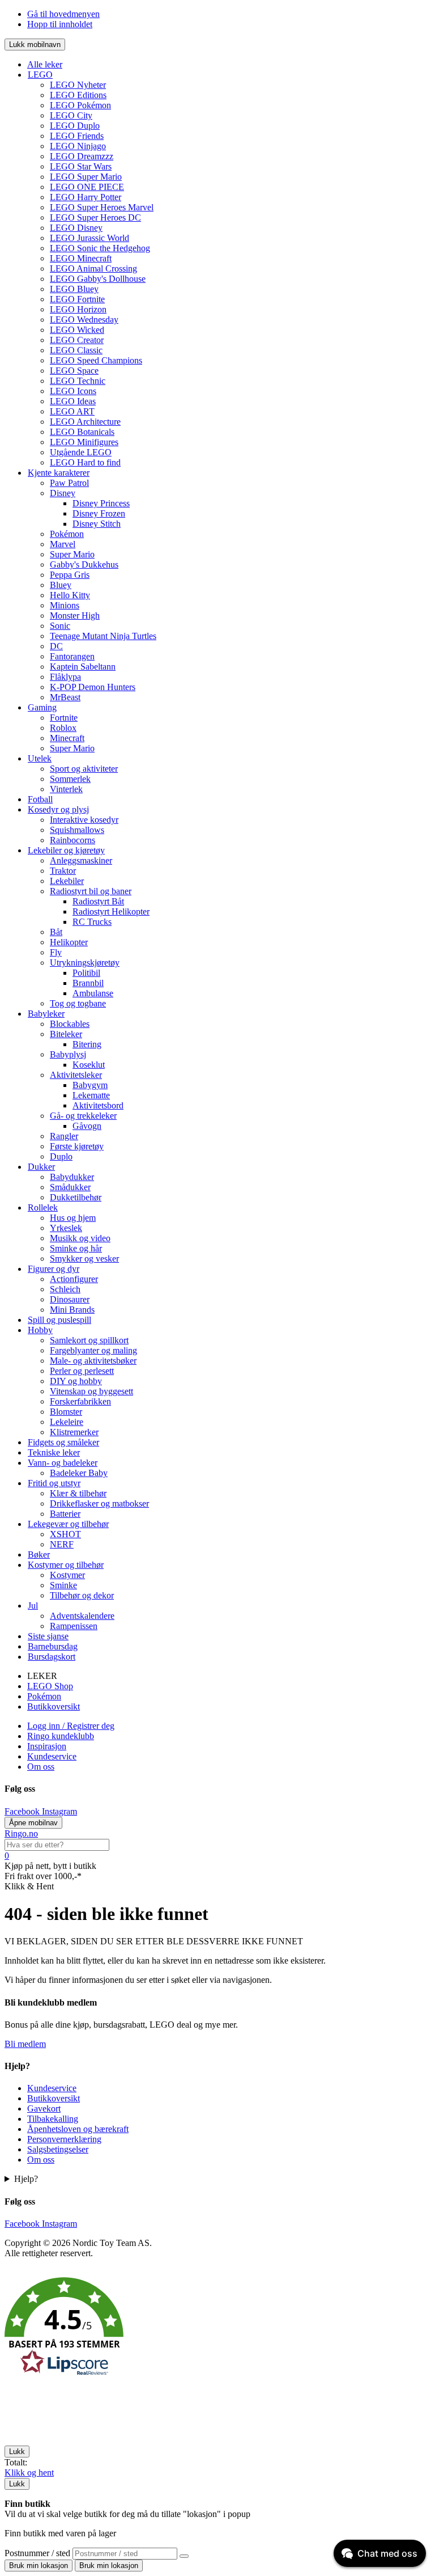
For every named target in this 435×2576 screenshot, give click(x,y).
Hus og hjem (73, 1218)
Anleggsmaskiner (81, 860)
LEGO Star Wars (81, 166)
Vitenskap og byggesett (91, 1391)
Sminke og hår (76, 1248)
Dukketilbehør (76, 1197)
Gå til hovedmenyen (63, 14)
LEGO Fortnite (77, 299)
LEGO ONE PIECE (87, 187)
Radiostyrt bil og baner (91, 891)
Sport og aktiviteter (84, 769)
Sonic (60, 626)
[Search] (184, 2556)
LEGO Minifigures (84, 442)
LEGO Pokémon (80, 105)
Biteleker (66, 1034)
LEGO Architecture (85, 422)
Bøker (39, 1555)
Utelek (40, 758)
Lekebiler (67, 881)
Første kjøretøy (77, 1146)
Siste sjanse (48, 1636)
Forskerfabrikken (80, 1401)
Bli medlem (25, 2044)
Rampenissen (74, 1626)
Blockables (70, 1024)
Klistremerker (74, 1432)
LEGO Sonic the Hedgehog (100, 248)
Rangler (64, 1136)
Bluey (61, 585)
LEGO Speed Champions (96, 360)
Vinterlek (66, 789)
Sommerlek (70, 779)
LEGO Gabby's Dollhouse (98, 279)
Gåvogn (87, 1126)
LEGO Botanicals (82, 432)
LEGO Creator (77, 340)
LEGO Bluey (74, 289)
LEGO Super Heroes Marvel (102, 207)
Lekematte (91, 1095)
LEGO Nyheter (78, 85)
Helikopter (69, 942)
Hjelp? (26, 2179)
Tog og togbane (78, 1003)
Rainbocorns (72, 840)
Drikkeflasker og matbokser (99, 1503)
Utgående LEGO (81, 452)
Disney (63, 493)
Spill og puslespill (59, 1320)
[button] (217, 2328)
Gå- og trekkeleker (83, 1116)
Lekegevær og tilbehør (68, 1524)
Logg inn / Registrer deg (71, 1726)
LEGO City (71, 115)
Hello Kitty (70, 595)
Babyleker (46, 1014)
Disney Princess (101, 503)
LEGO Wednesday (84, 320)
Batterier (65, 1514)
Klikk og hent (29, 2473)
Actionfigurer (74, 1279)
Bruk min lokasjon (39, 2566)
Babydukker (72, 1177)
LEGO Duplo (75, 126)
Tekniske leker (54, 1452)
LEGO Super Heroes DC (95, 217)
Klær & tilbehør (78, 1493)
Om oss (41, 1767)
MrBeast (65, 697)
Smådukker (70, 1187)
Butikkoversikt (54, 1706)
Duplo (61, 1156)
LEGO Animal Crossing (93, 268)
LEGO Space (74, 371)
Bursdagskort (52, 1657)
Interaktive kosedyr (84, 820)
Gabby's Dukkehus (84, 564)
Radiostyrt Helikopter (111, 911)
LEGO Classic (76, 350)
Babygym (90, 1085)
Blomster (66, 1412)
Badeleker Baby (79, 1473)
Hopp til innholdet (60, 24)
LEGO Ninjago (78, 146)
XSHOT (65, 1534)
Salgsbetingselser (58, 2149)
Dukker (41, 1167)
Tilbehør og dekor (82, 1595)
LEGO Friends (77, 136)
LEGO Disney (76, 228)
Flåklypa (65, 677)
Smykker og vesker (84, 1259)
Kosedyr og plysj (58, 809)
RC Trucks (92, 922)
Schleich (65, 1289)
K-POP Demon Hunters (93, 687)
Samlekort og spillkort (89, 1340)
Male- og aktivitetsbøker (93, 1361)
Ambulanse (93, 993)
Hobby (40, 1330)
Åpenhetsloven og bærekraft (78, 2129)
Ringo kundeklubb (61, 1736)
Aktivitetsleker (76, 1075)
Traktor (63, 871)
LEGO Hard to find (85, 462)
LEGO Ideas (73, 401)
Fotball (40, 799)
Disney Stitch (97, 524)
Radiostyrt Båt (98, 901)
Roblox (63, 728)
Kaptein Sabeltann (83, 667)
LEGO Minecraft (81, 258)
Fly (56, 952)
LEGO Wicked (77, 330)
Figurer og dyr (54, 1269)
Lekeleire (67, 1422)
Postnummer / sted (39, 2553)
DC (56, 646)
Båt (56, 932)
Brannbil (88, 983)
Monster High (75, 616)
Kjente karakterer (59, 473)
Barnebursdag (53, 1646)
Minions (65, 605)
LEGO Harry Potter (86, 197)
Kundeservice (52, 1756)
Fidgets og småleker (63, 1442)
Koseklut (89, 1065)
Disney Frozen (99, 513)
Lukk (17, 2452)
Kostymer (67, 1575)
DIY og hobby (76, 1381)
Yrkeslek (66, 1228)
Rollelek (43, 1207)
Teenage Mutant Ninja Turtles (103, 636)
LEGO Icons (73, 391)
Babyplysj (68, 1054)
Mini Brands (72, 1310)
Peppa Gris (70, 575)
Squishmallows (77, 830)
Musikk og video (80, 1238)
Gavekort (44, 2108)
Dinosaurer (70, 1299)
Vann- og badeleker (63, 1463)
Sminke (63, 1585)
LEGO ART (72, 411)
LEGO (40, 75)
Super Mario (72, 554)
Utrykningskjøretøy (85, 963)
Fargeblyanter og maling (93, 1350)
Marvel (63, 544)
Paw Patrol (69, 483)
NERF (62, 1544)
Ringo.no (21, 1833)
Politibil (86, 973)
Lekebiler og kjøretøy (66, 850)
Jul (33, 1606)
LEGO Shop (50, 1686)
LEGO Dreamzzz (82, 156)
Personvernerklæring (64, 2139)
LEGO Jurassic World (89, 238)
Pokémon (67, 534)
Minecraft (67, 738)
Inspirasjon (47, 1746)
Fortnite (64, 718)
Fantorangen (72, 656)
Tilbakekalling (53, 2119)
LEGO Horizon (78, 309)
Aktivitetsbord (98, 1105)
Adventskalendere (82, 1616)
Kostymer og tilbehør (66, 1565)
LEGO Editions (78, 95)
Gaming (42, 707)
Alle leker (45, 64)
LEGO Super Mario (86, 177)
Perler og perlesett (82, 1371)
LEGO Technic (78, 381)
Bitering (87, 1044)
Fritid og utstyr (54, 1483)
